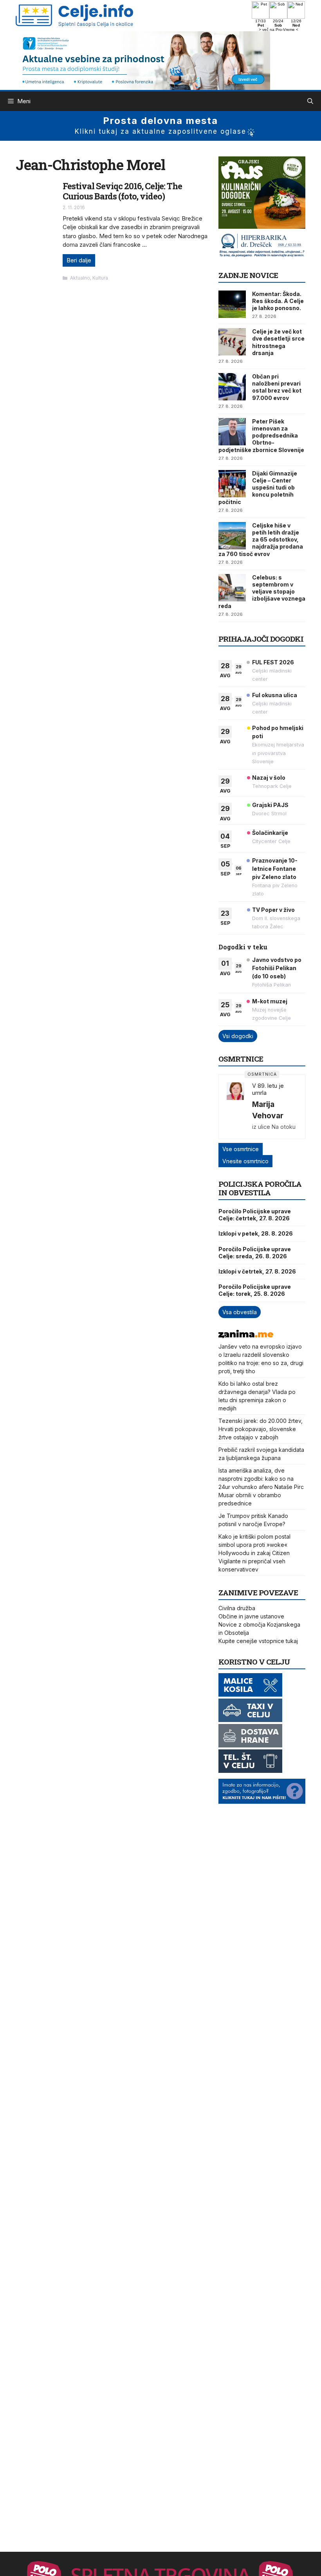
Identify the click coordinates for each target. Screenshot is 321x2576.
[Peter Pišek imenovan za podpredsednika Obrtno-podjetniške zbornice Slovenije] (232, 432)
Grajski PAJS (270, 805)
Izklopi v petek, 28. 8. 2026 (256, 1233)
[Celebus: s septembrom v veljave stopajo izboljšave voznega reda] (232, 588)
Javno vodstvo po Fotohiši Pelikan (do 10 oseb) (277, 968)
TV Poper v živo (273, 910)
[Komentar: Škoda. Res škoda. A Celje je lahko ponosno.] (232, 304)
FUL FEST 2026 (273, 662)
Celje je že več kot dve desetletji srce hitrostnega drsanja (278, 342)
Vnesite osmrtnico (245, 1161)
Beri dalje (79, 260)
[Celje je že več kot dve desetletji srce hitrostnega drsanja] (232, 342)
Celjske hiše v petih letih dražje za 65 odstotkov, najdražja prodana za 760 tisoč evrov (261, 540)
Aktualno (80, 278)
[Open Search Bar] (310, 101)
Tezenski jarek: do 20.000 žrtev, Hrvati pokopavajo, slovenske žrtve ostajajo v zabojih (261, 1429)
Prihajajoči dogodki (261, 639)
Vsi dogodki (238, 1036)
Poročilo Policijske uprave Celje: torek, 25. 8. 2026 (255, 1290)
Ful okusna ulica (275, 695)
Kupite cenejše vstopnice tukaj (258, 1641)
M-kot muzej (270, 1001)
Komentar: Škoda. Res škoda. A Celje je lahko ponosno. (278, 301)
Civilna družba (237, 1608)
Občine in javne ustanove (251, 1616)
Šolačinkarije (270, 833)
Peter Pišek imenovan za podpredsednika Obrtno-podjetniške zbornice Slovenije (261, 436)
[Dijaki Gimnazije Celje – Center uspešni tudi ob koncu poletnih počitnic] (232, 484)
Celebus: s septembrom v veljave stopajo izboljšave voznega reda (262, 592)
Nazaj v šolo (269, 778)
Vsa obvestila (240, 1312)
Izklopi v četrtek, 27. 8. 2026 (257, 1271)
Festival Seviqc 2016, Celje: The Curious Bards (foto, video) (122, 191)
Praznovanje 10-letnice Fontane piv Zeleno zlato (275, 869)
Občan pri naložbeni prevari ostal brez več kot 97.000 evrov (277, 387)
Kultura (100, 278)
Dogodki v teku (243, 947)
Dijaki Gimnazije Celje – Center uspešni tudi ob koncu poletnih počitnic (258, 488)
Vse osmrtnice (241, 1149)
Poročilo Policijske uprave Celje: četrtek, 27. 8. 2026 (255, 1215)
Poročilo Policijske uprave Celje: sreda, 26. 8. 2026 (255, 1253)
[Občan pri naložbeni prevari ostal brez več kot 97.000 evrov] (232, 387)
